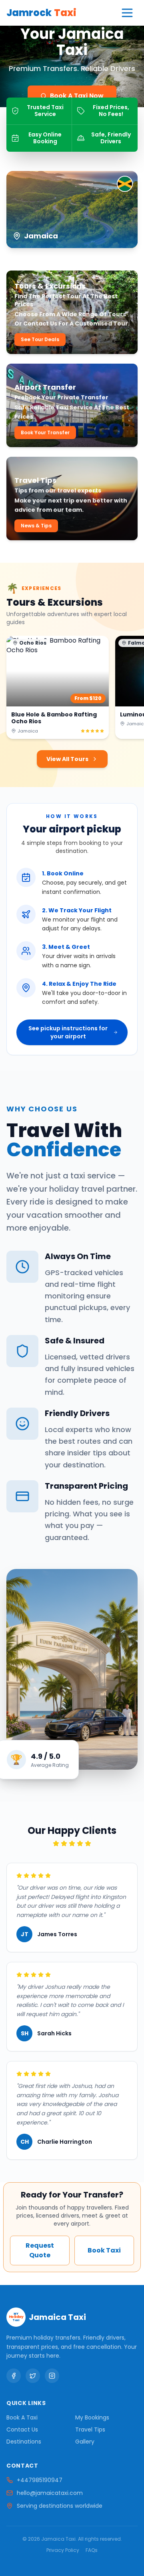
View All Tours (67, 759)
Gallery (85, 2442)
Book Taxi (104, 2250)
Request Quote (40, 2250)
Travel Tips (90, 2429)
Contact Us (22, 2429)
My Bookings (92, 2417)
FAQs (92, 2550)
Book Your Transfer (45, 432)
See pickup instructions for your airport (68, 1032)
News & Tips (36, 526)
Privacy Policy (63, 2550)
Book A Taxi (22, 2417)
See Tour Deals (40, 339)
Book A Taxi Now (77, 96)
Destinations (24, 2442)
